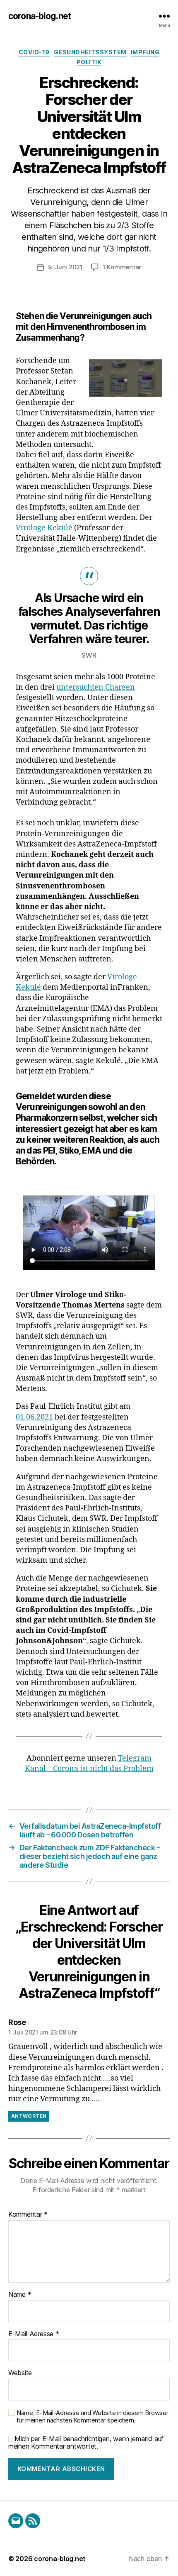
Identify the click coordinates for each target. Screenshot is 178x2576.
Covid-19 (34, 52)
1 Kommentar (122, 267)
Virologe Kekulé (44, 528)
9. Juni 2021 (65, 267)
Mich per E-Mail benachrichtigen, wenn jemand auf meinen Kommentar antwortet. (86, 2442)
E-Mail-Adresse (34, 2334)
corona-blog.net (40, 16)
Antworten (29, 2116)
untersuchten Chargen (96, 687)
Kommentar (28, 2215)
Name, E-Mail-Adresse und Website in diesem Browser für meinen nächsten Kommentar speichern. (93, 2417)
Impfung (145, 52)
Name (20, 2295)
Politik (89, 62)
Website (20, 2373)
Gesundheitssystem (90, 52)
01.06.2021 (34, 1417)
